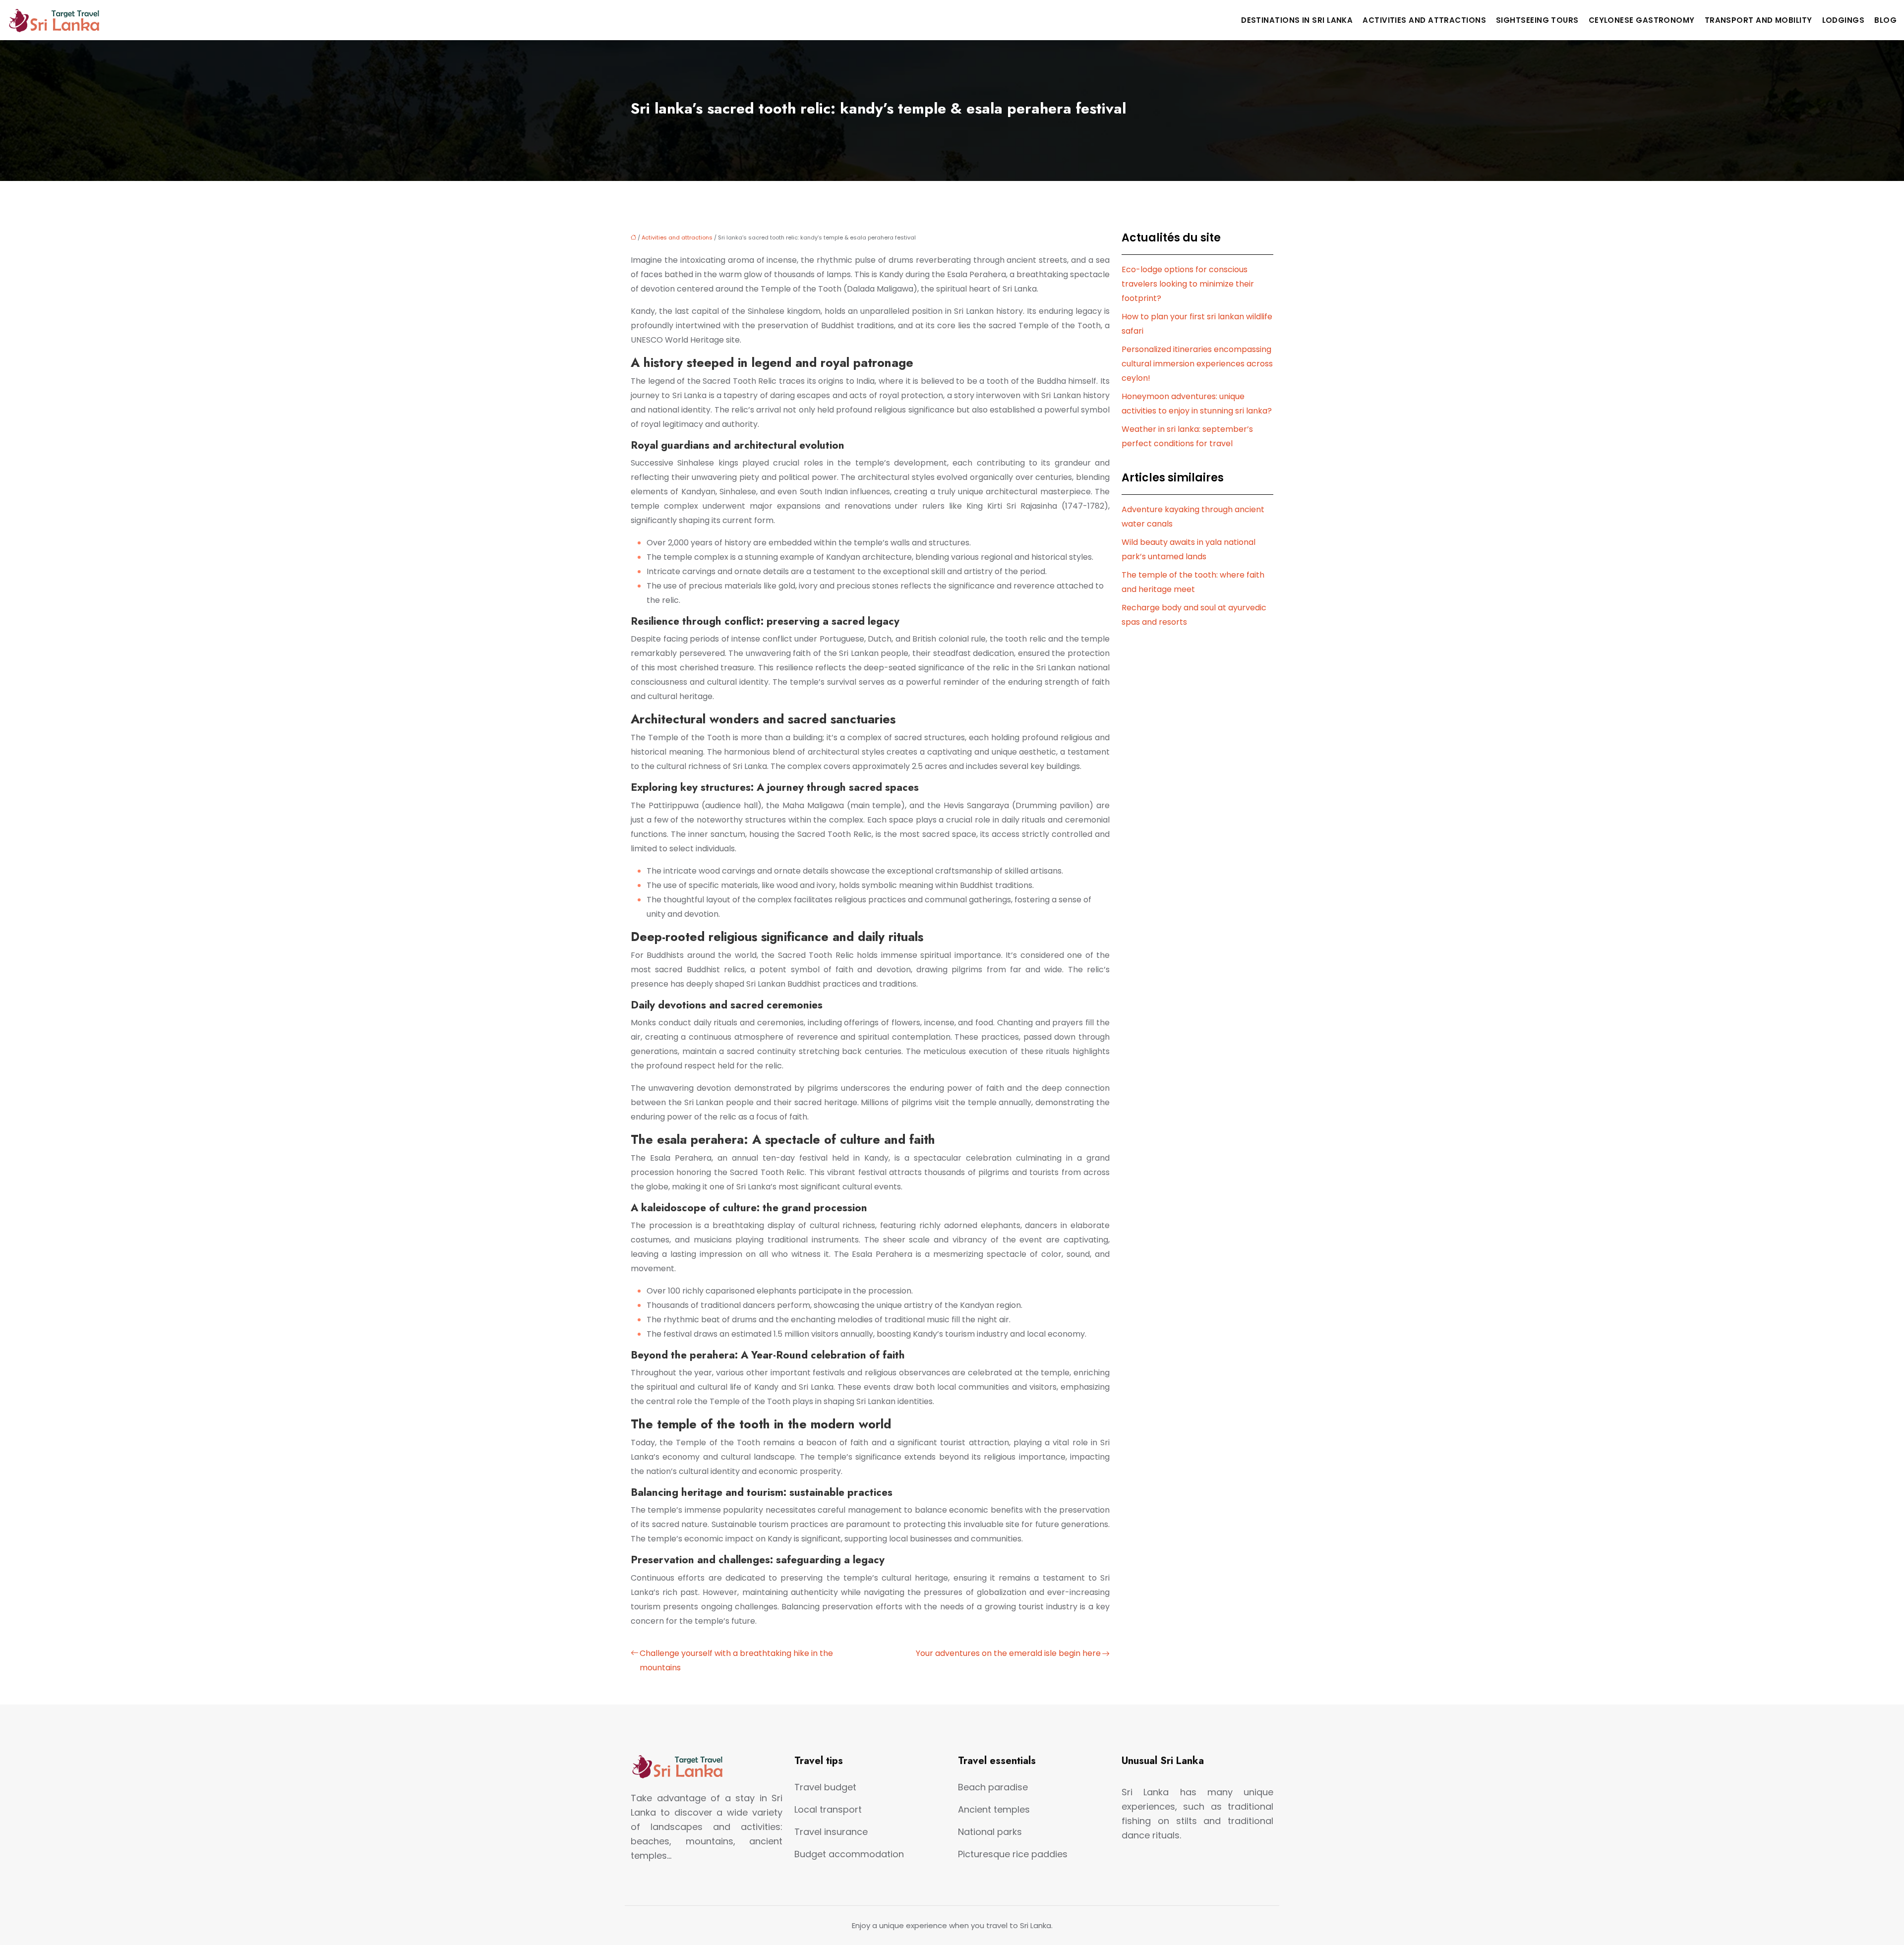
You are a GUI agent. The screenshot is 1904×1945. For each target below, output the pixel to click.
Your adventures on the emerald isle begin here (1008, 1653)
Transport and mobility (1758, 20)
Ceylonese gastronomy (1642, 20)
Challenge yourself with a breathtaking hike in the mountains (736, 1660)
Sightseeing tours (1537, 20)
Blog (1885, 20)
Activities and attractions (1424, 20)
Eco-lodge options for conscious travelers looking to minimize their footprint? (1188, 284)
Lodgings (1844, 20)
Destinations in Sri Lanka (1297, 20)
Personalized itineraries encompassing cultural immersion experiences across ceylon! (1197, 364)
